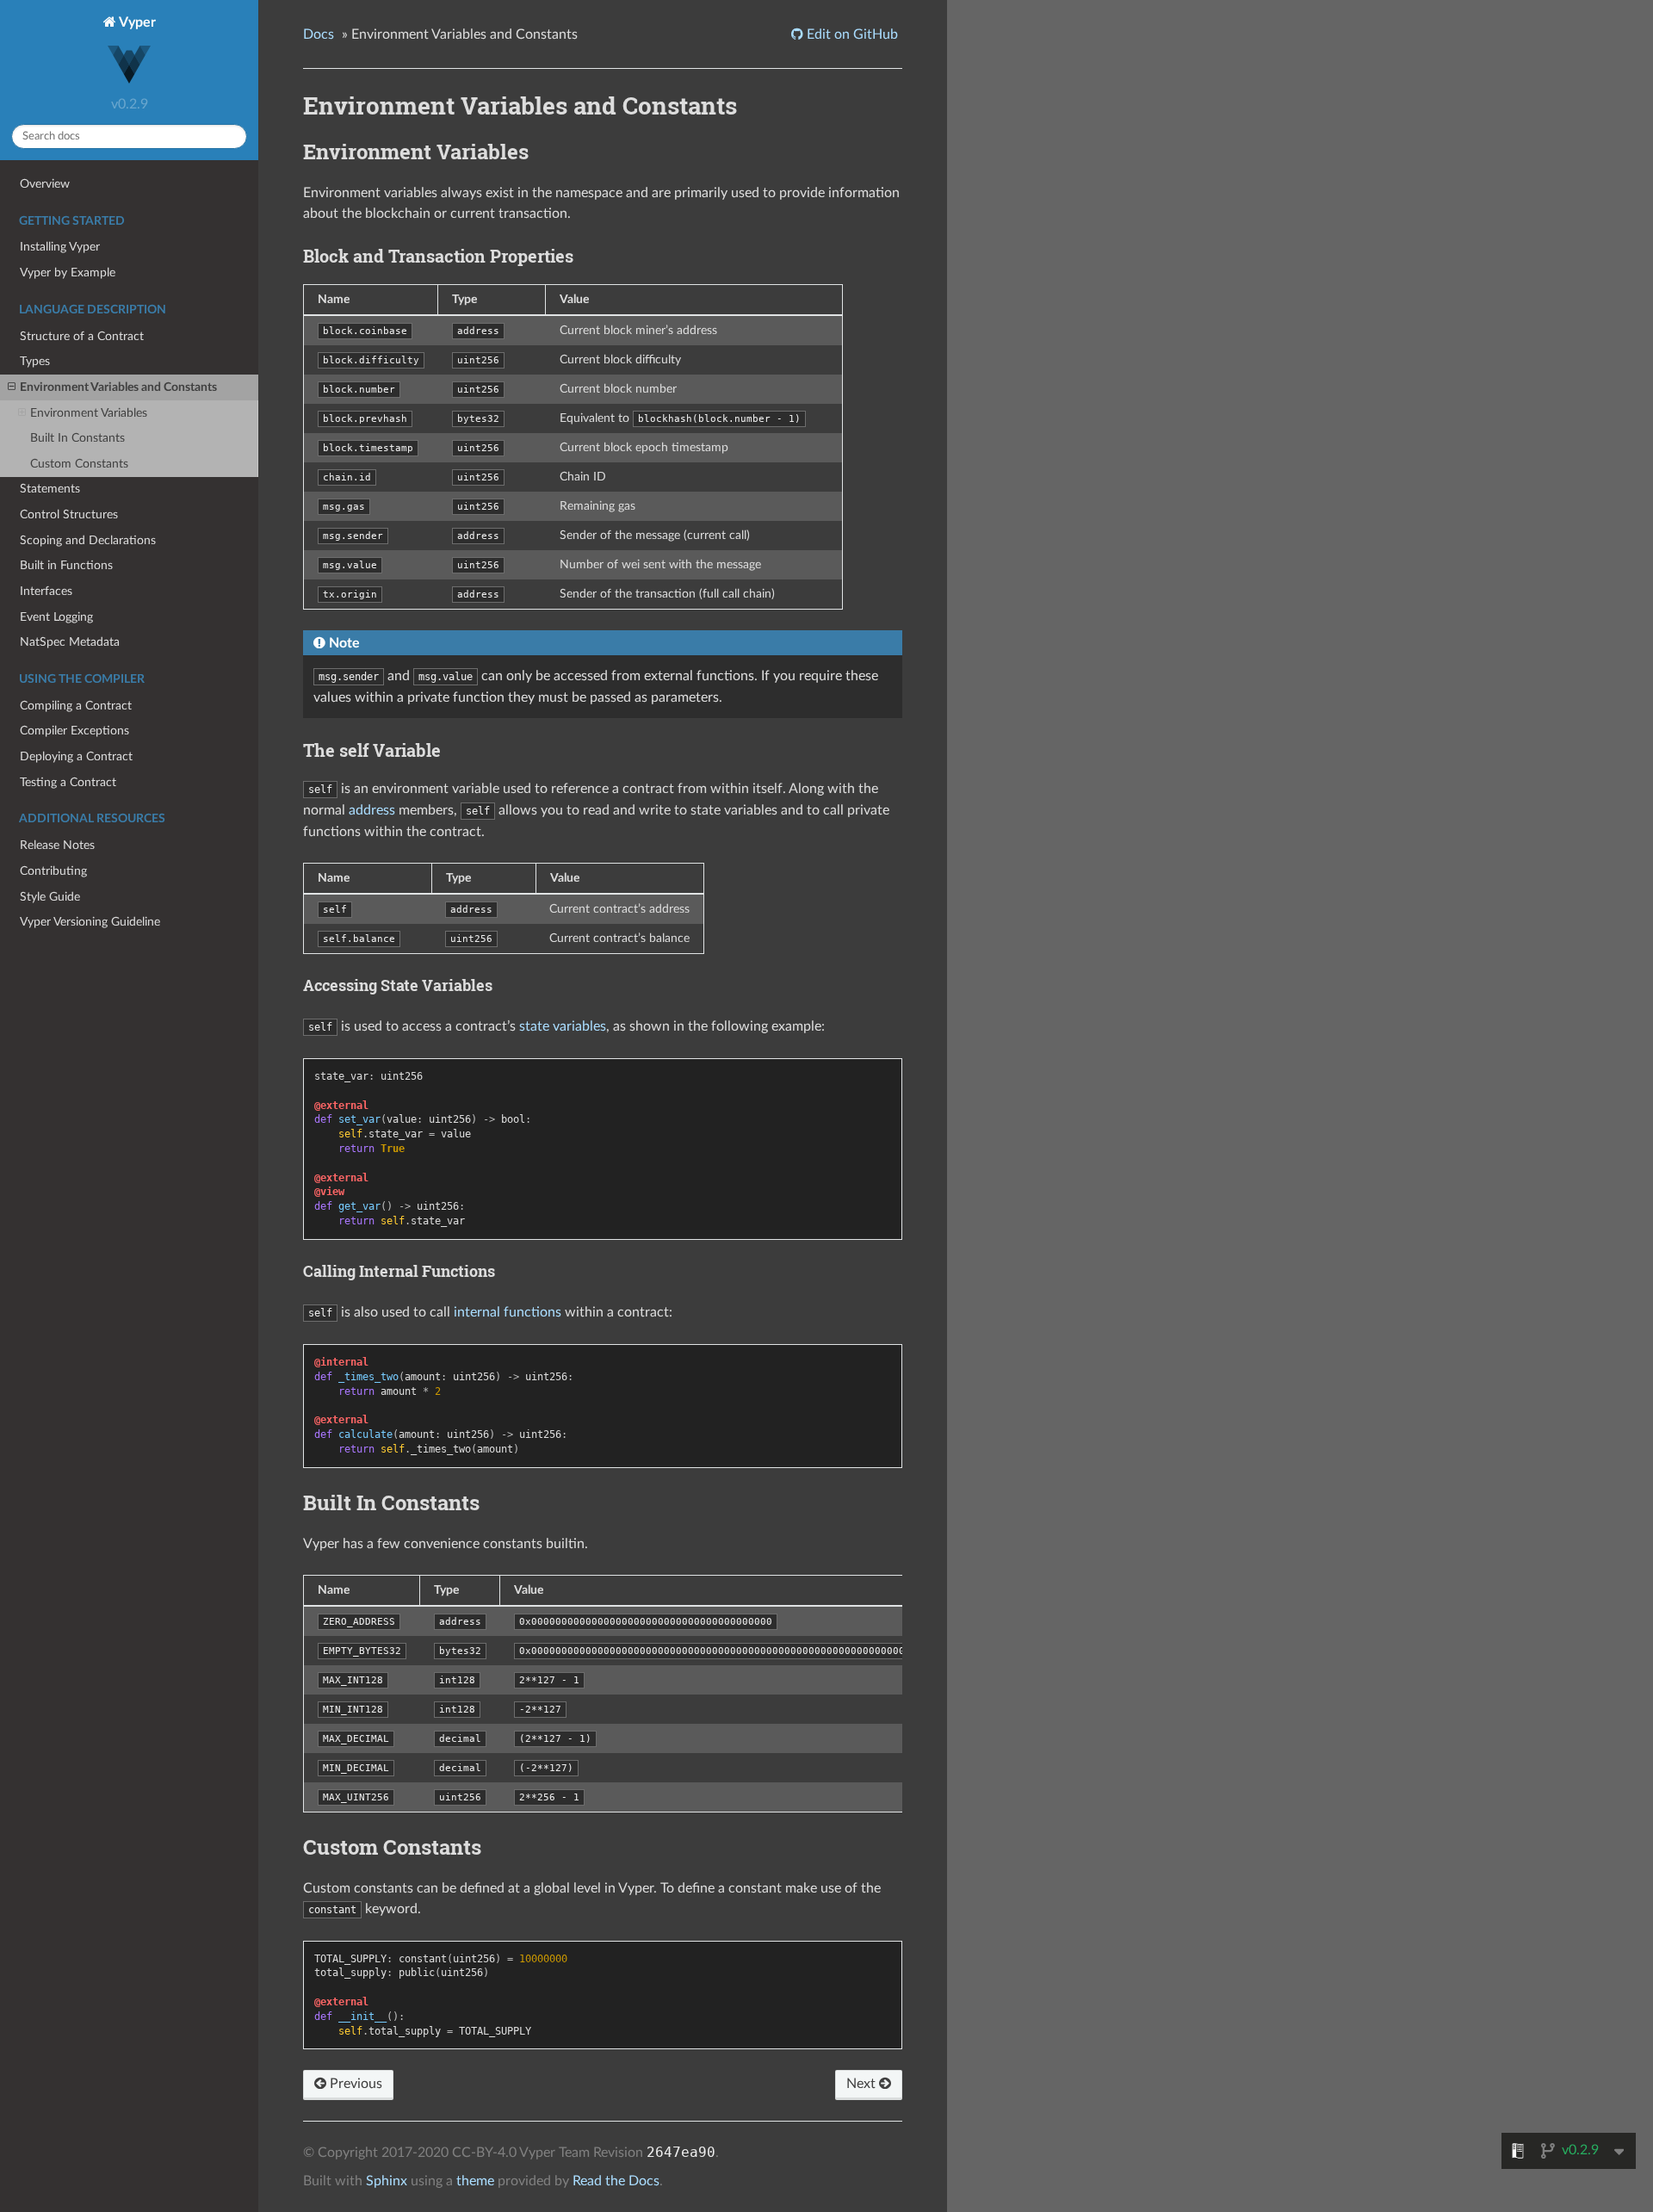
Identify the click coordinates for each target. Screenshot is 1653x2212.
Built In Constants (77, 438)
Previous (354, 2084)
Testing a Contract (68, 782)
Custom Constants (79, 464)
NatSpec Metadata (70, 642)
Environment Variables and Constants (118, 387)
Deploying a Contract (76, 756)
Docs (319, 34)
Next (863, 2084)
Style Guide (50, 897)
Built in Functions (66, 565)
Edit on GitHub (851, 34)
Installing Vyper (60, 247)
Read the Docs (616, 2181)
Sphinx (387, 2181)
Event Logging (56, 617)
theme (475, 2181)
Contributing (53, 871)
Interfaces (46, 591)
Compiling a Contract (76, 706)
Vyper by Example (68, 273)
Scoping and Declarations (88, 540)
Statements (50, 489)
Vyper (136, 22)
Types (35, 361)
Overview (45, 184)
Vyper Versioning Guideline (90, 922)
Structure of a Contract (82, 336)
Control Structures (69, 514)
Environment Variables (89, 413)
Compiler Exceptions (74, 731)
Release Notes (57, 845)
